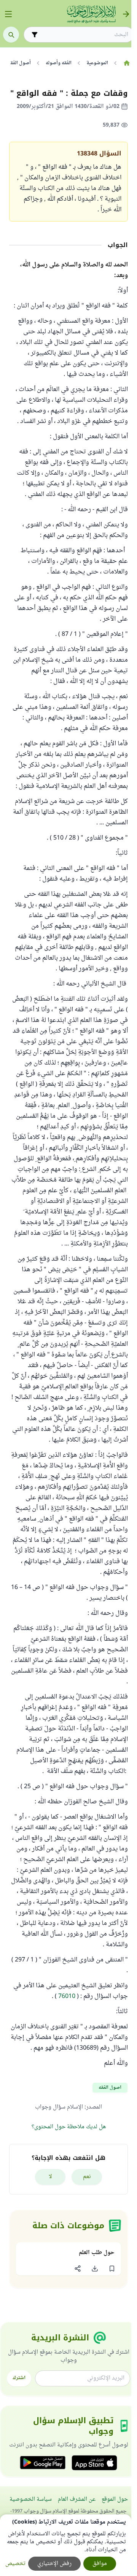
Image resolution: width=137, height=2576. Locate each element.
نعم (87, 2177)
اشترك (19, 2378)
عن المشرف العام (77, 2499)
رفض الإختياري (54, 2564)
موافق (100, 2564)
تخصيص (15, 2564)
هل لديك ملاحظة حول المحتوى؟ (69, 2127)
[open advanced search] (35, 35)
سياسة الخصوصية (31, 2499)
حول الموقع (115, 2499)
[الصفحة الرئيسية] (127, 63)
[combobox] (84, 35)
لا (50, 2177)
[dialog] (66, 2545)
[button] (112, 2269)
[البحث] (11, 35)
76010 (67, 1996)
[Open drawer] (8, 14)
